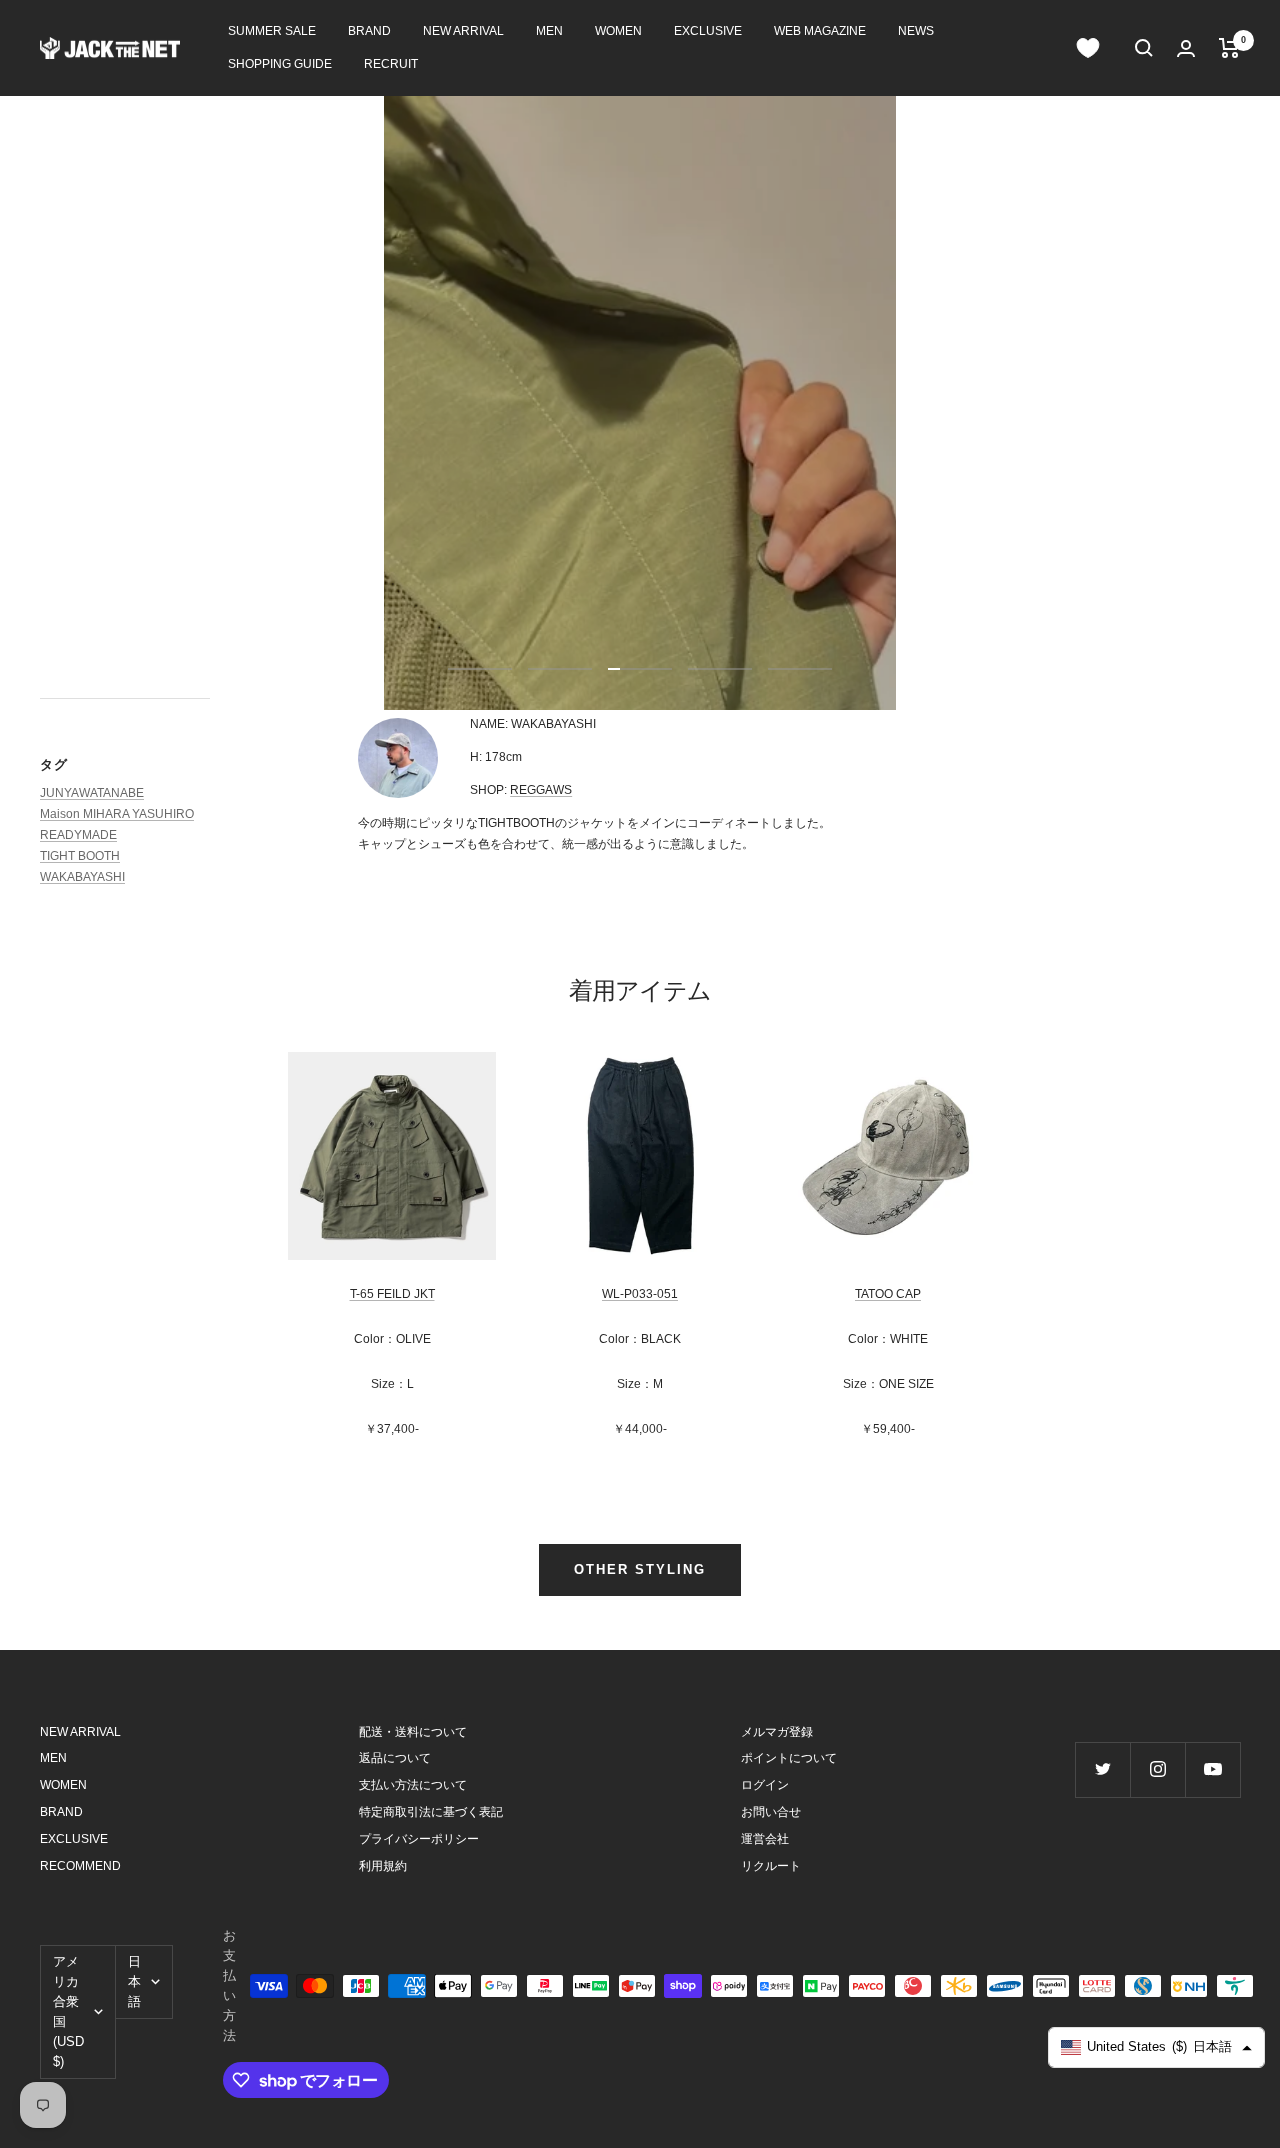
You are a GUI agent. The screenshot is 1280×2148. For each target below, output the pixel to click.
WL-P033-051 (640, 1294)
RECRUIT (391, 64)
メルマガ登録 (777, 1732)
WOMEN (618, 31)
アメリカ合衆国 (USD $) (68, 2011)
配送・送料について (413, 1732)
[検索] (1144, 48)
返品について (395, 1758)
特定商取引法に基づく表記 (431, 1812)
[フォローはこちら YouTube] (1212, 1769)
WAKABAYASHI (82, 877)
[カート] (1229, 48)
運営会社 (765, 1839)
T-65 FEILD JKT (392, 1294)
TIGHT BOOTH (80, 856)
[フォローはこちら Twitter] (1102, 1769)
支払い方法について (413, 1785)
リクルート (771, 1866)
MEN (549, 31)
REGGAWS (541, 790)
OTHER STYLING (640, 1569)
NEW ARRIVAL (463, 31)
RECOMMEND (80, 1866)
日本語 (134, 1981)
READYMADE (78, 835)
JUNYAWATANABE (92, 793)
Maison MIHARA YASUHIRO (117, 814)
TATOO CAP (888, 1294)
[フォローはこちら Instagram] (1157, 1769)
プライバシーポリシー (419, 1839)
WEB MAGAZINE (820, 31)
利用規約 (383, 1866)
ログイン (765, 1785)
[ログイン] (1186, 48)
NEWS (916, 31)
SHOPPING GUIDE (280, 64)
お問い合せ (771, 1812)
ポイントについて (789, 1758)
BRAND (369, 31)
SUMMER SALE (272, 31)
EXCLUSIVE (708, 31)
